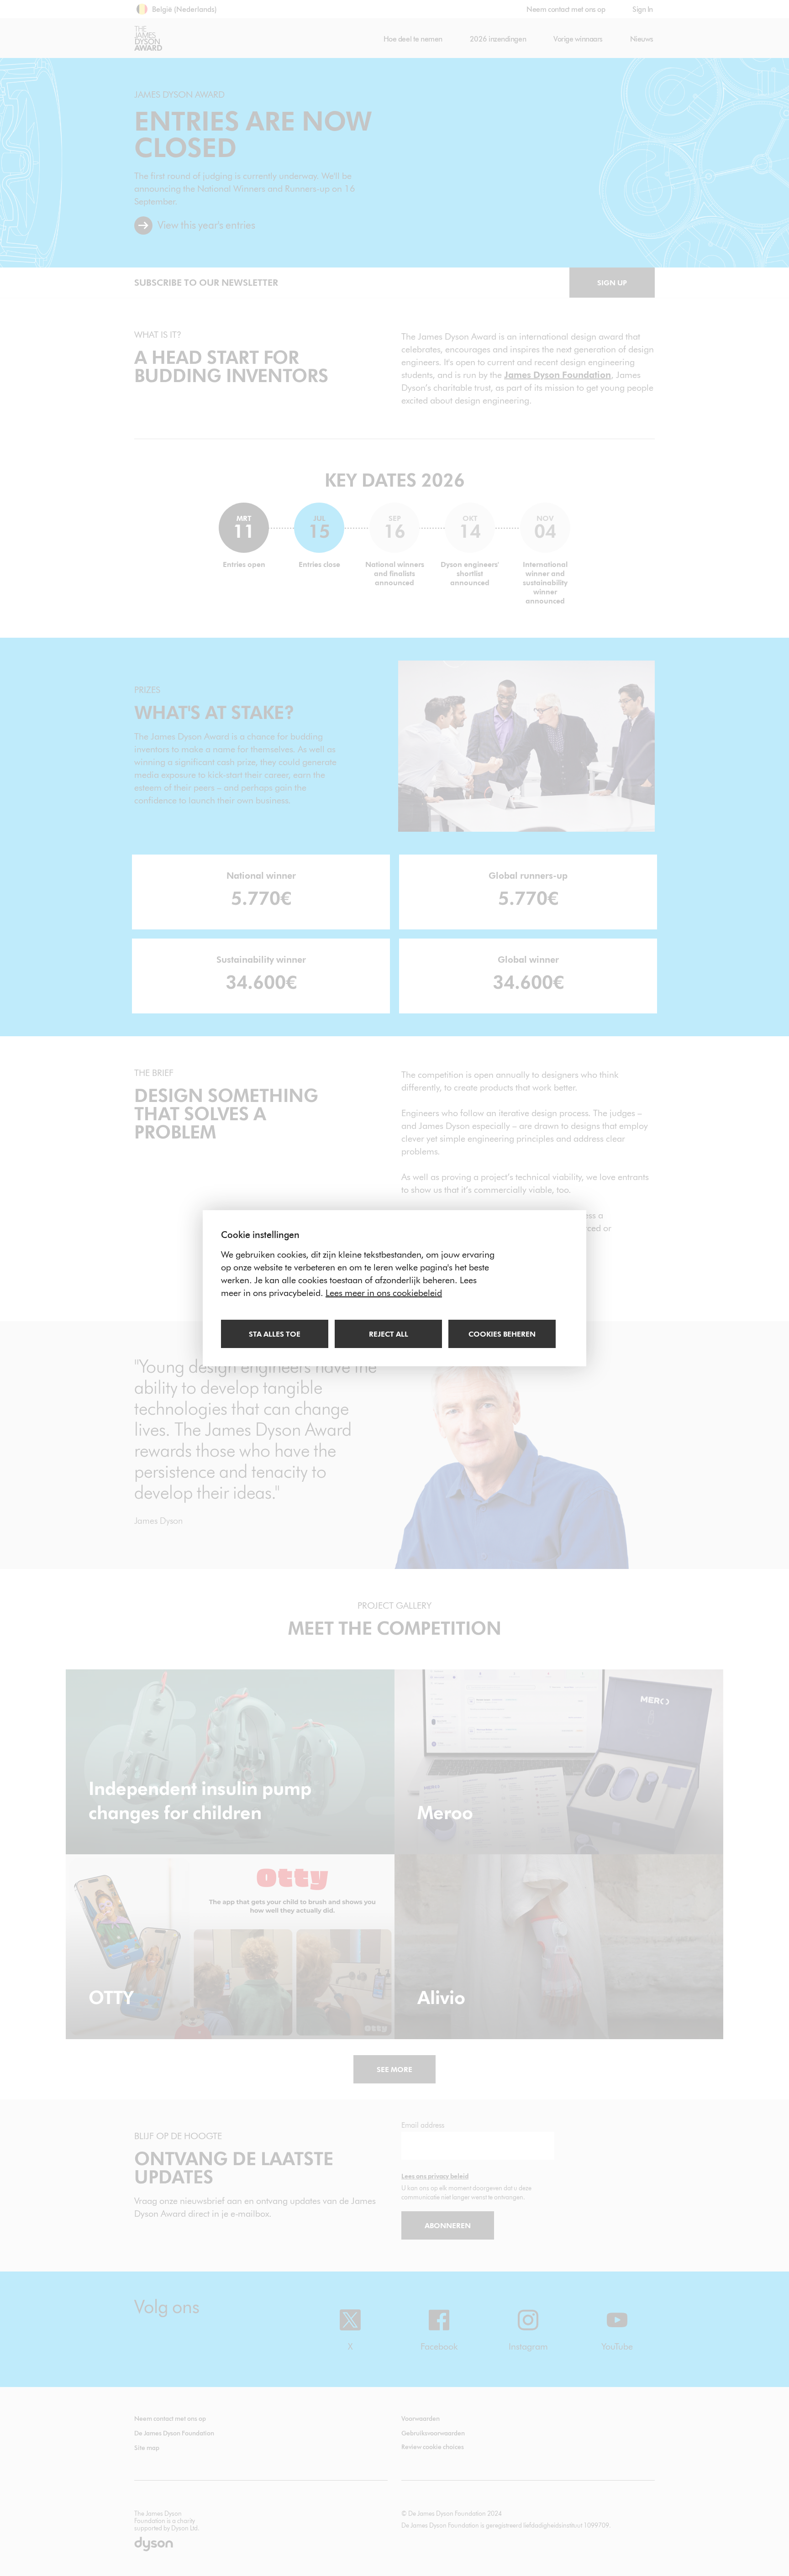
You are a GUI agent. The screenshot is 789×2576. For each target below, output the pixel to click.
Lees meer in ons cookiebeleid (384, 1293)
